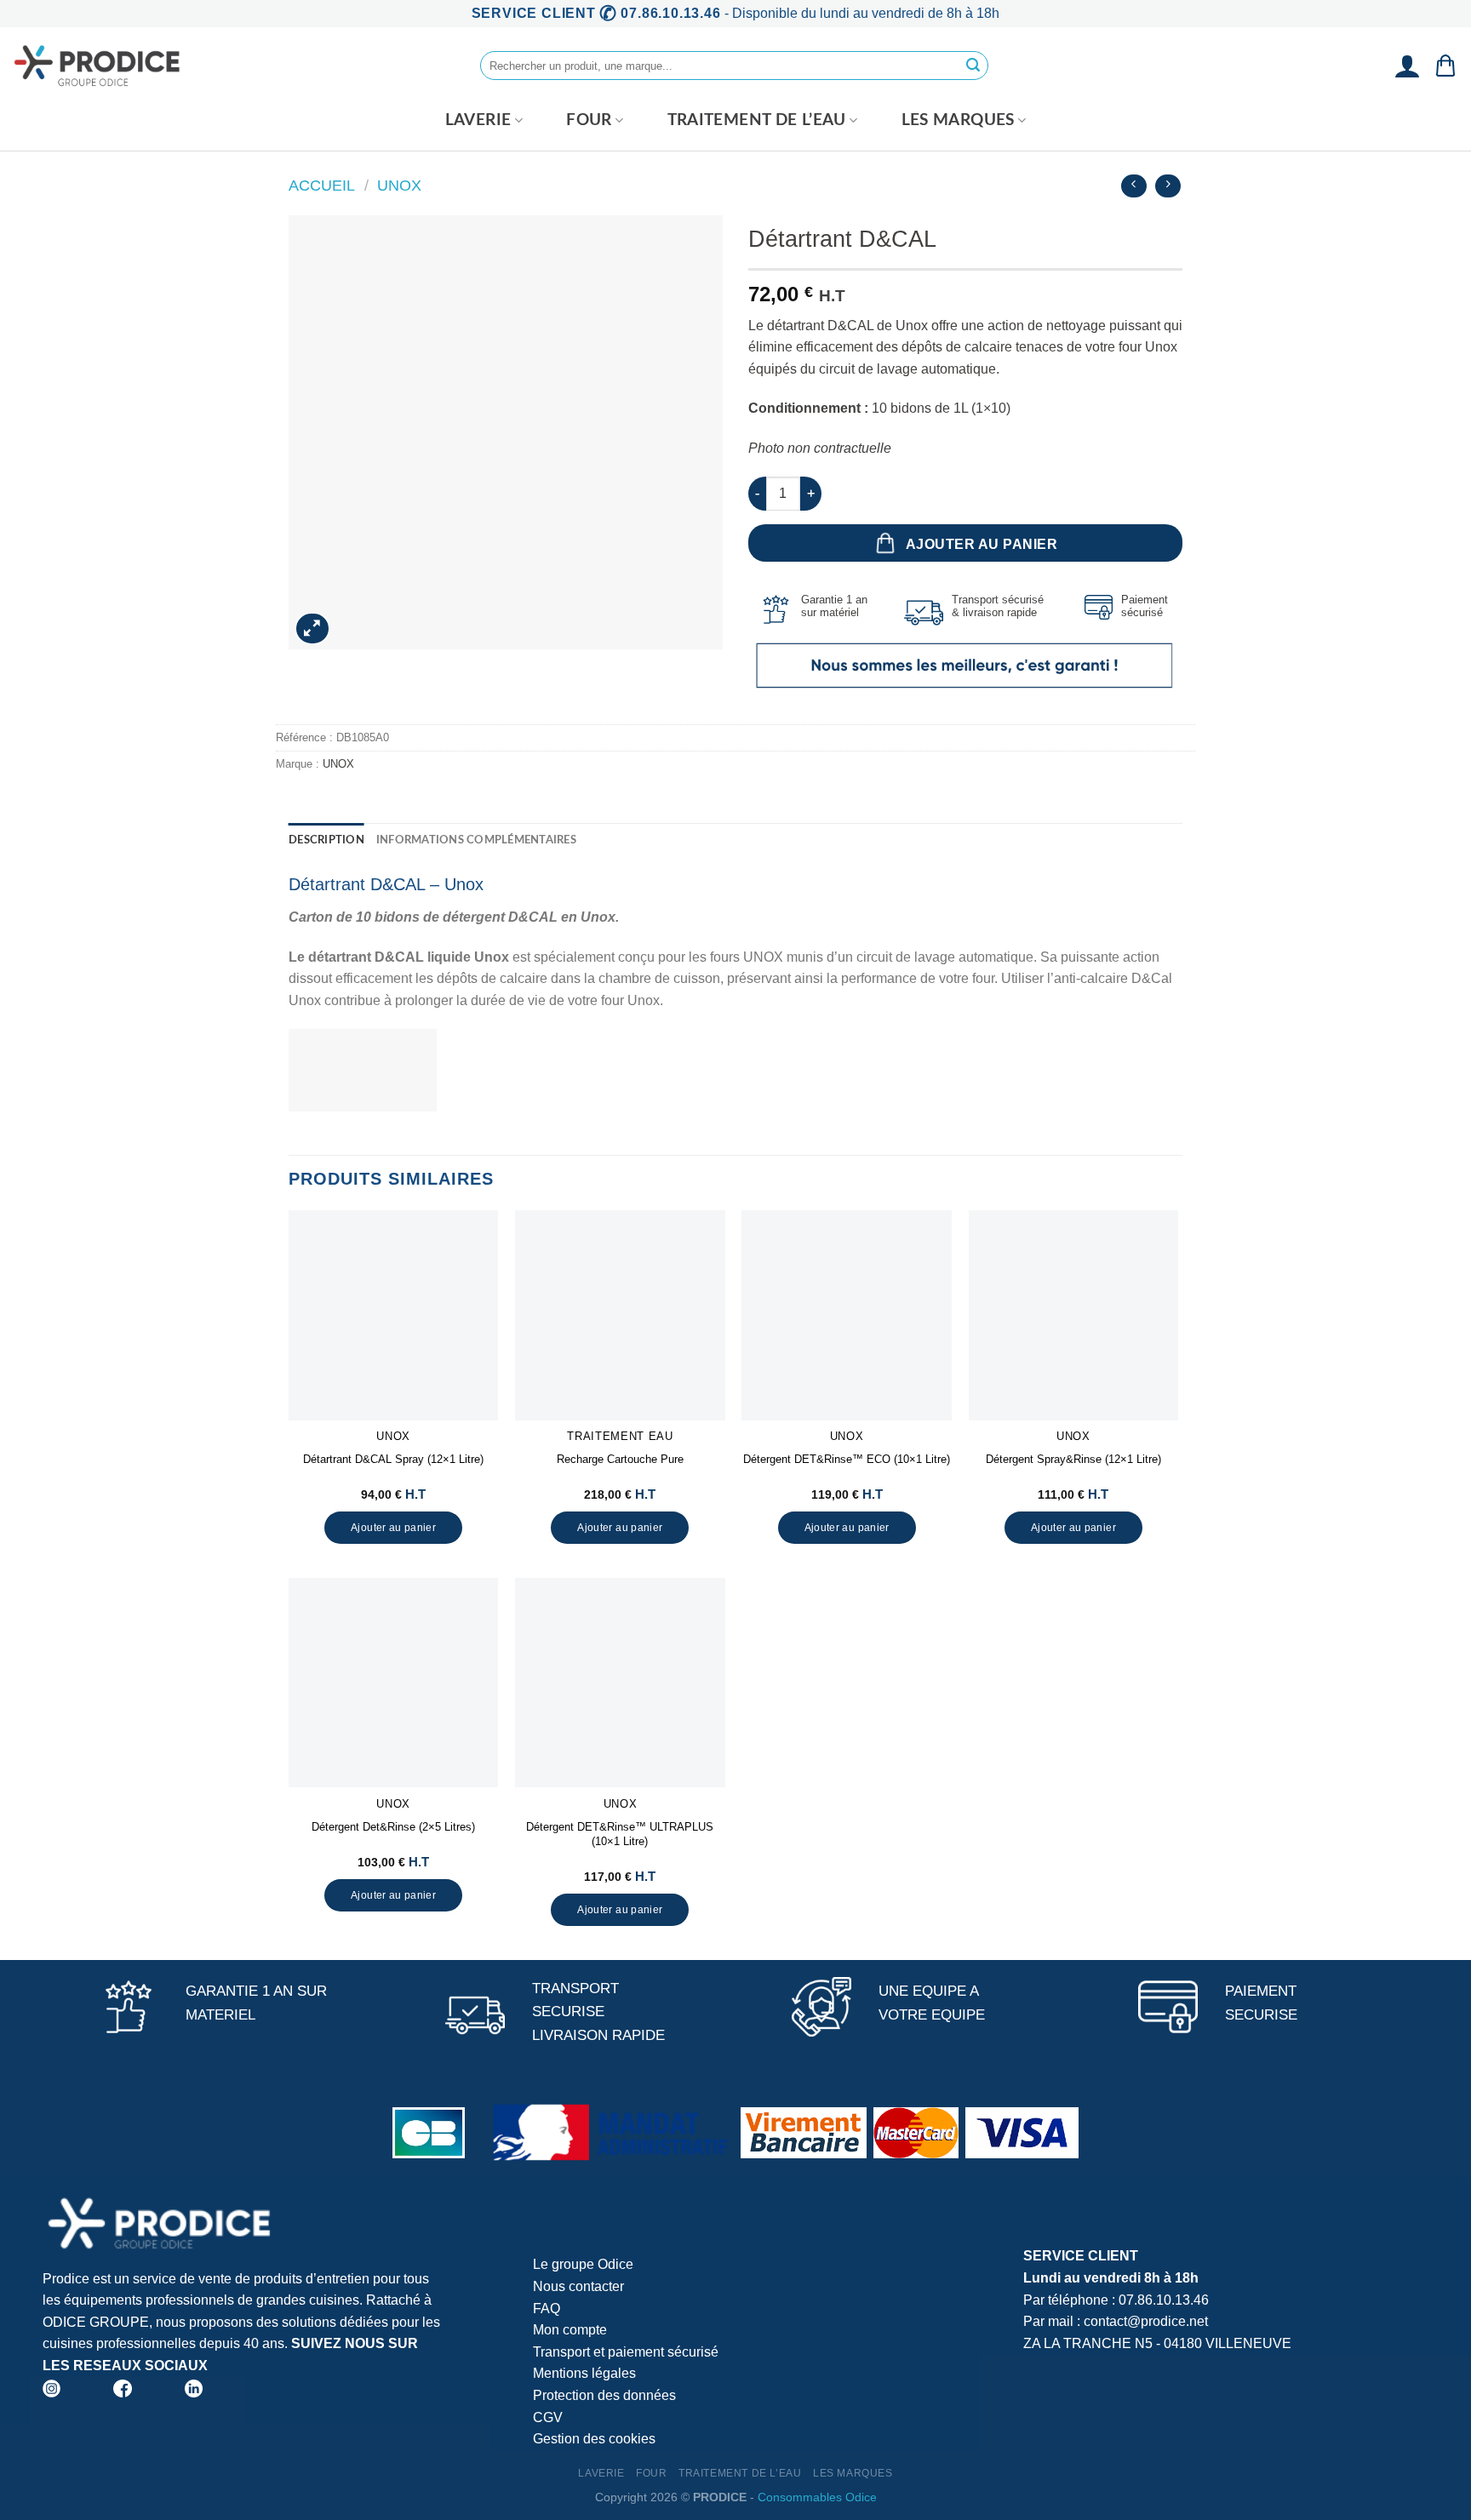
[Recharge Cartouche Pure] (620, 1315)
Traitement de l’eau (757, 120)
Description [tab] (326, 840)
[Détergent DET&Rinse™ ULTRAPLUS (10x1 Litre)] (620, 1683)
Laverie (478, 120)
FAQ (547, 2309)
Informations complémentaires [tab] (476, 840)
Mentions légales (584, 2373)
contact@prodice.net (1146, 2321)
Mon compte (570, 2330)
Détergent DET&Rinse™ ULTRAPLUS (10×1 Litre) (620, 1834)
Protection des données (604, 2395)
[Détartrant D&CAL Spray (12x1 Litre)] (394, 1315)
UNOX (399, 185)
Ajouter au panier (982, 544)
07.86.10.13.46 (1164, 2300)
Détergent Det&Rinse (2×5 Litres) (393, 1827)
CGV (548, 2417)
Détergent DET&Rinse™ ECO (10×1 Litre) (847, 1459)
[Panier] (1445, 66)
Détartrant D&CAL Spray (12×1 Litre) (393, 1459)
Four (589, 120)
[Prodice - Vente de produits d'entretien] (98, 66)
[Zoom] (313, 629)
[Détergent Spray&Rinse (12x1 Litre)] (1074, 1315)
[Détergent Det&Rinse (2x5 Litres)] (394, 1683)
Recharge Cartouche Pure (620, 1459)
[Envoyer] (973, 66)
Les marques (958, 120)
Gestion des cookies (594, 2439)
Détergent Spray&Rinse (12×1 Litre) (1073, 1459)
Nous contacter (578, 2286)
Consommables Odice (817, 2497)
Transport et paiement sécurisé (626, 2352)
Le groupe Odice (583, 2264)
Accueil (322, 185)
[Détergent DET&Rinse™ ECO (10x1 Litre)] (847, 1315)
